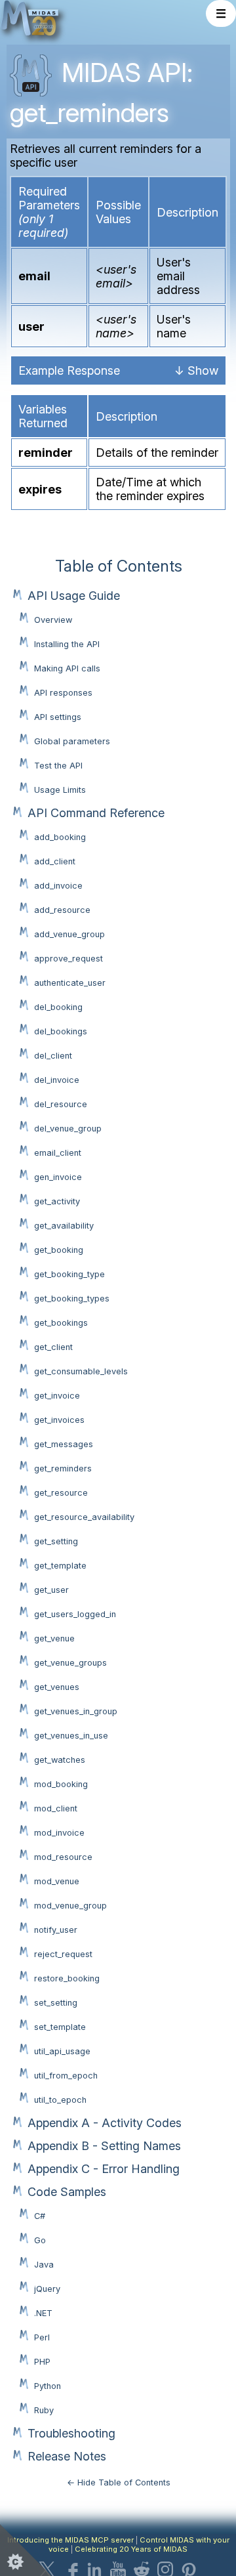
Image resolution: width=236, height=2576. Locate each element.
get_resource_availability (84, 1517)
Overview (53, 620)
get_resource (61, 1493)
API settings (58, 717)
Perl (42, 2337)
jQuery (47, 2289)
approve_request (69, 959)
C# (40, 2216)
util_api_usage (62, 2051)
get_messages (64, 1444)
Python (48, 2386)
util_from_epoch (66, 2076)
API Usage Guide (74, 596)
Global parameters (72, 741)
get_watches (60, 1760)
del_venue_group (68, 1129)
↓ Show (196, 370)
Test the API (58, 766)
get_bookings (61, 1323)
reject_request (63, 1954)
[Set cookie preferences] (26, 2550)
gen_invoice (58, 1177)
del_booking (58, 1007)
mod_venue (57, 1881)
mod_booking (61, 1784)
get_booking (59, 1250)
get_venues (57, 1687)
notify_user (56, 1930)
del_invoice (57, 1080)
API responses (63, 693)
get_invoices (59, 1420)
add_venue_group (69, 934)
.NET (43, 2313)
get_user (51, 1590)
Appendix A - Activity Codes (105, 2123)
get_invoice (57, 1396)
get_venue (54, 1638)
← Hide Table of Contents (119, 2482)
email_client (58, 1153)
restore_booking (67, 1978)
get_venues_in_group (76, 1711)
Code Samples (67, 2192)
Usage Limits (60, 790)
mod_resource (63, 1857)
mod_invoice (59, 1833)
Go (40, 2240)
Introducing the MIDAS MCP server (70, 2540)
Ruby (44, 2410)
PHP (42, 2362)
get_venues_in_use (71, 1736)
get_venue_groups (70, 1663)
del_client (53, 1056)
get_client (53, 1347)
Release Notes (67, 2456)
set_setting (56, 2003)
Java (44, 2265)
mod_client (56, 1808)
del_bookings (61, 1031)
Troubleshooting (71, 2433)
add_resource (62, 910)
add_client (55, 861)
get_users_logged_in (75, 1614)
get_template (60, 1566)
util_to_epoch (60, 2100)
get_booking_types (72, 1299)
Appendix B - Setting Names (104, 2146)
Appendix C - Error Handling (104, 2169)
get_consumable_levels (81, 1371)
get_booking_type (69, 1274)
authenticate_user (70, 983)
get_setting (56, 1541)
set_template (60, 2027)
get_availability (64, 1226)
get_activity (57, 1201)
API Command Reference (96, 813)
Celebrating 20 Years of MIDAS (131, 2549)
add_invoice (58, 886)
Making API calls (67, 668)
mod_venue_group (70, 1906)
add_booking (60, 837)
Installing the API (67, 644)
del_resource (61, 1104)
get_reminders (63, 1468)
